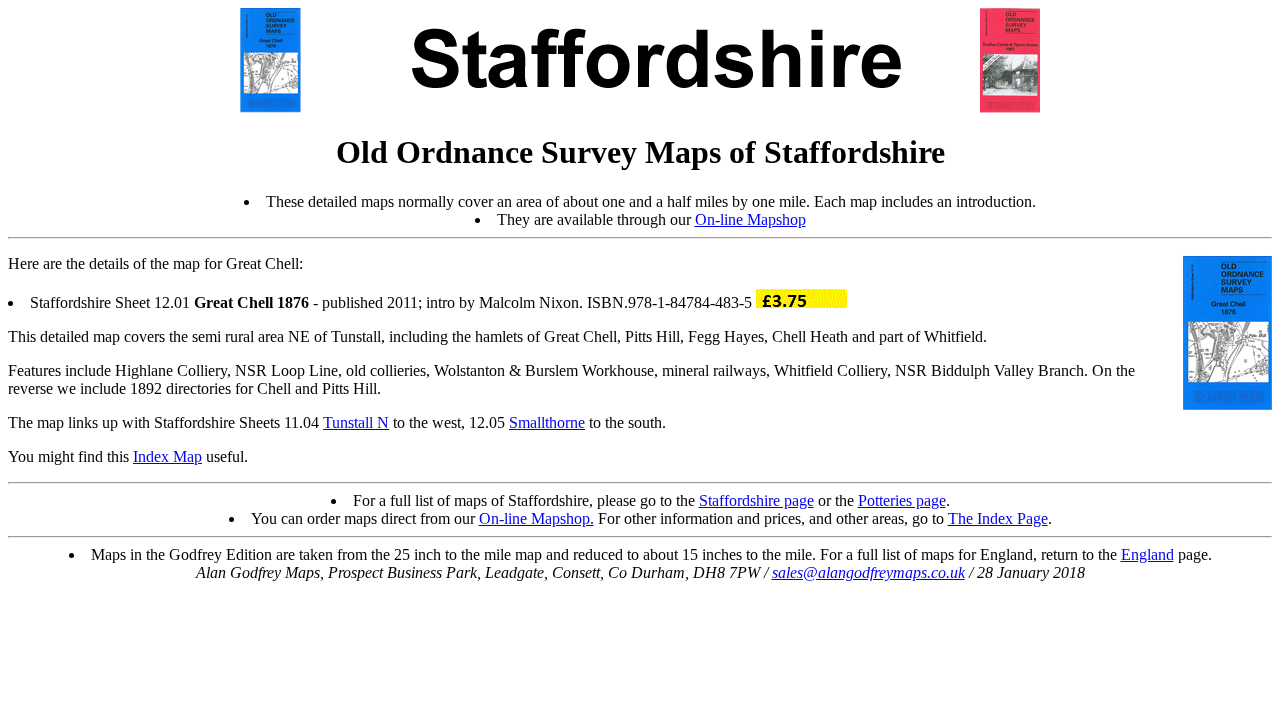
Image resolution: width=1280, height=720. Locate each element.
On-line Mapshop (750, 219)
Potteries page (902, 500)
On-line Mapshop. (536, 518)
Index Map (167, 456)
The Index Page (998, 518)
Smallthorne (547, 422)
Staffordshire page (756, 500)
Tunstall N (356, 422)
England (1147, 554)
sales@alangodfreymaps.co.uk (868, 572)
